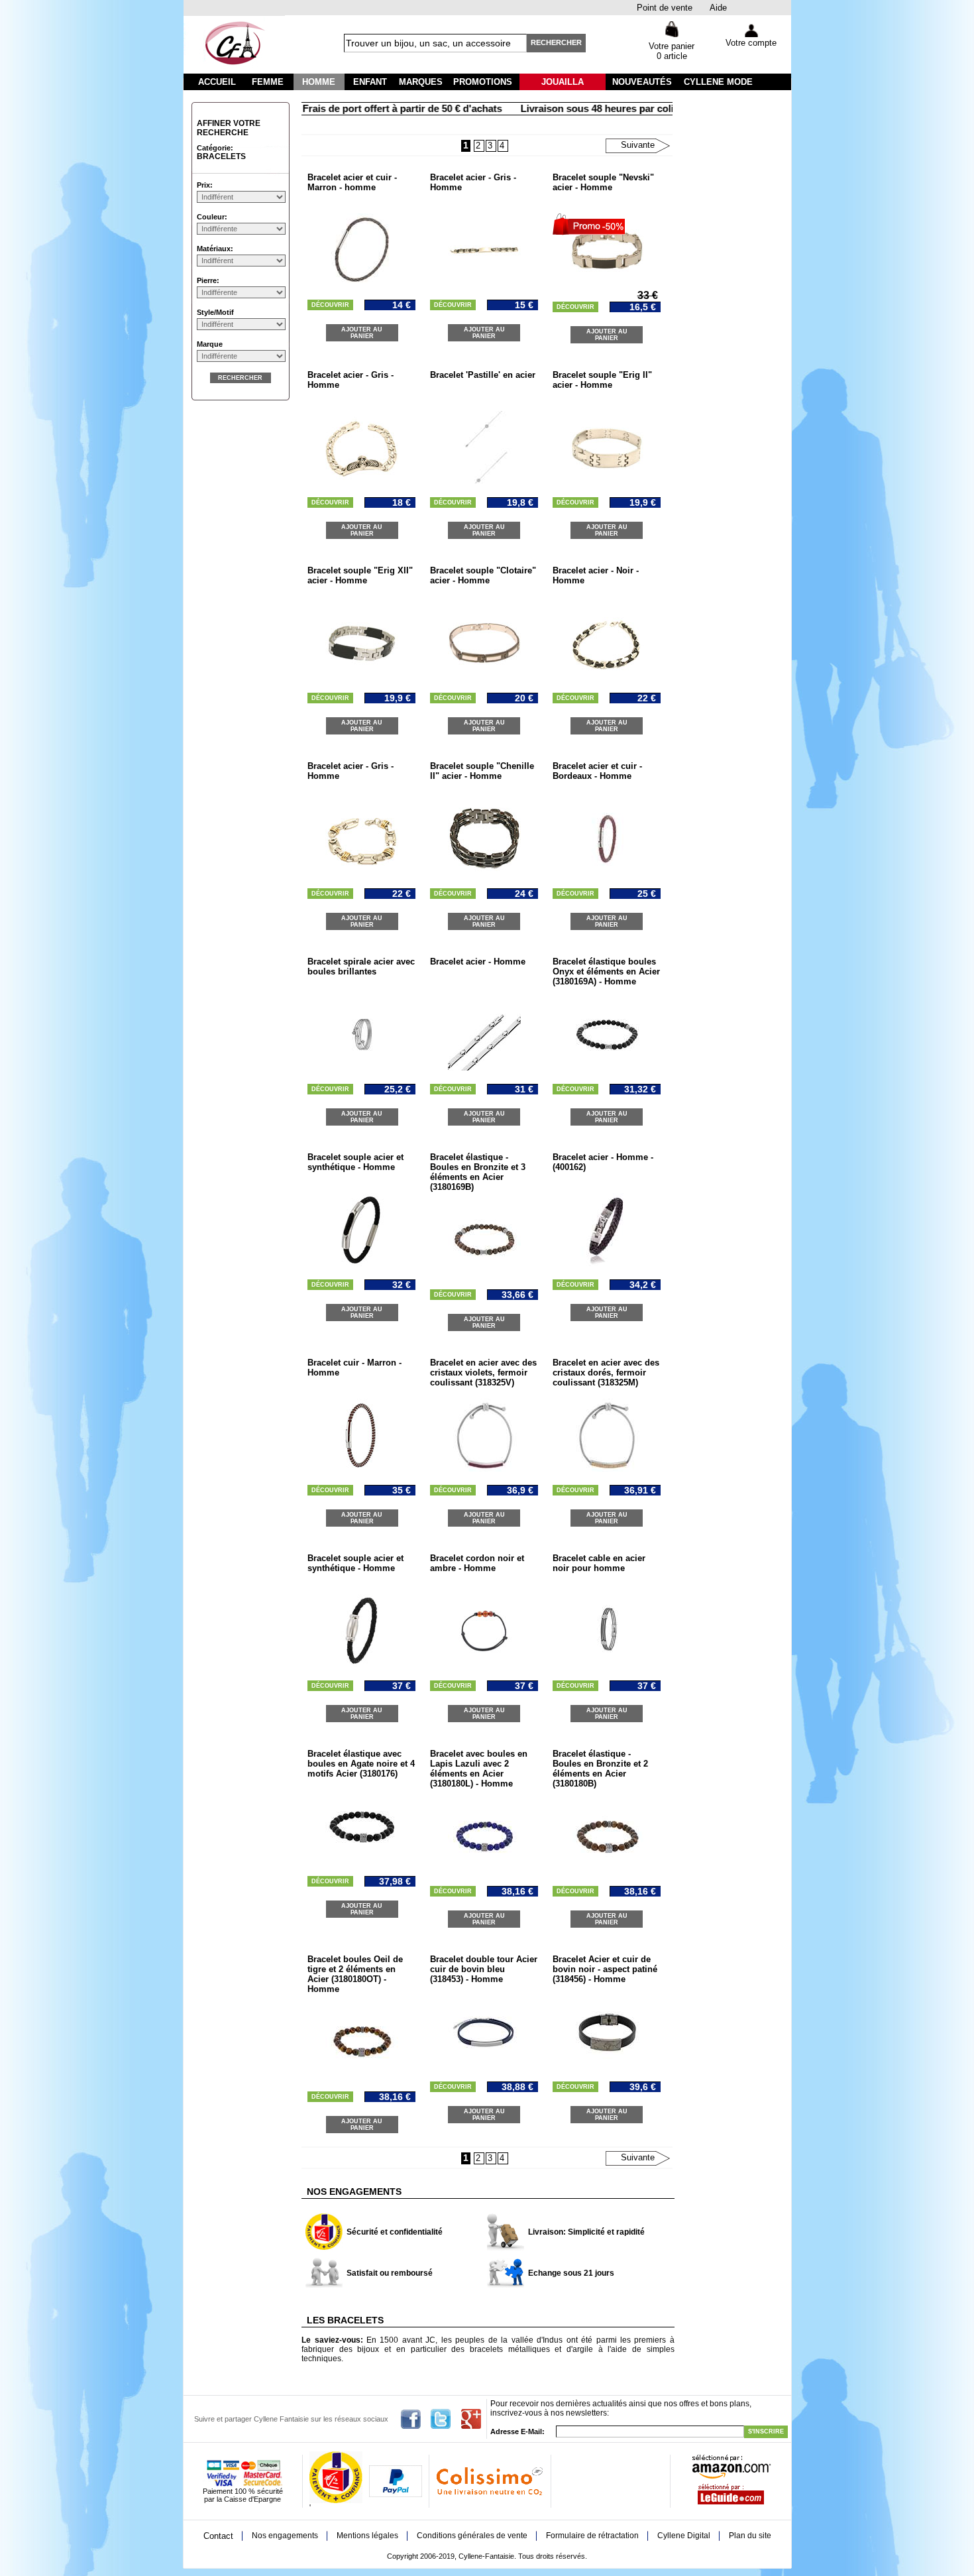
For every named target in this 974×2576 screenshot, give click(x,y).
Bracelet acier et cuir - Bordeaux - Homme (597, 771)
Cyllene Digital (684, 2536)
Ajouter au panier (362, 333)
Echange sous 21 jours (571, 2273)
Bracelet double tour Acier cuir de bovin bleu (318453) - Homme (484, 1969)
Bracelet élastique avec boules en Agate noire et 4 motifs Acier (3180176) (361, 1764)
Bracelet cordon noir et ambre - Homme (477, 1563)
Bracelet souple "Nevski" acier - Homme (603, 182)
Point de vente (665, 8)
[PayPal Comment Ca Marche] (396, 2494)
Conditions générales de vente (472, 2536)
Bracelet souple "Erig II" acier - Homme (602, 380)
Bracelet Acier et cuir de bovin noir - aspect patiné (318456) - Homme (605, 1969)
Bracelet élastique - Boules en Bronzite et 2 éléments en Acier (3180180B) (600, 1769)
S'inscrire (766, 2431)
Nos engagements (285, 2536)
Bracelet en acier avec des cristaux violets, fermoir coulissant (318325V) (483, 1373)
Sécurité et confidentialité (395, 2232)
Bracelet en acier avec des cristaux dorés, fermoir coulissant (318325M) (606, 1373)
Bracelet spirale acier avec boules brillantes (361, 966)
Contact (218, 2536)
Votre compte (751, 43)
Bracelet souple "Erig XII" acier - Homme (360, 575)
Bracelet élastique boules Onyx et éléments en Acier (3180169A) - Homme (606, 971)
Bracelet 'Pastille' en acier (483, 375)
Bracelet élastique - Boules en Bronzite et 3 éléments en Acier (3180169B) (478, 1172)
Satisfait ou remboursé (390, 2273)
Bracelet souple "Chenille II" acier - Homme (482, 771)
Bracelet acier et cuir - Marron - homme (352, 182)
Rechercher (556, 42)
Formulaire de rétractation (592, 2536)
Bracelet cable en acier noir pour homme (599, 1563)
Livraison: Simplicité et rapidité (586, 2232)
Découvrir (330, 305)
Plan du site (750, 2536)
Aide (718, 8)
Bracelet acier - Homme (478, 962)
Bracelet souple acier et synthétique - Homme (355, 1162)
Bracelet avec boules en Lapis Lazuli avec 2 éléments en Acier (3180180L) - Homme (479, 1769)
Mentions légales (367, 2536)
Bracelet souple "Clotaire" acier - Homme (483, 575)
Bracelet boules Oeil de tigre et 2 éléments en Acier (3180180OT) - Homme (355, 1974)
